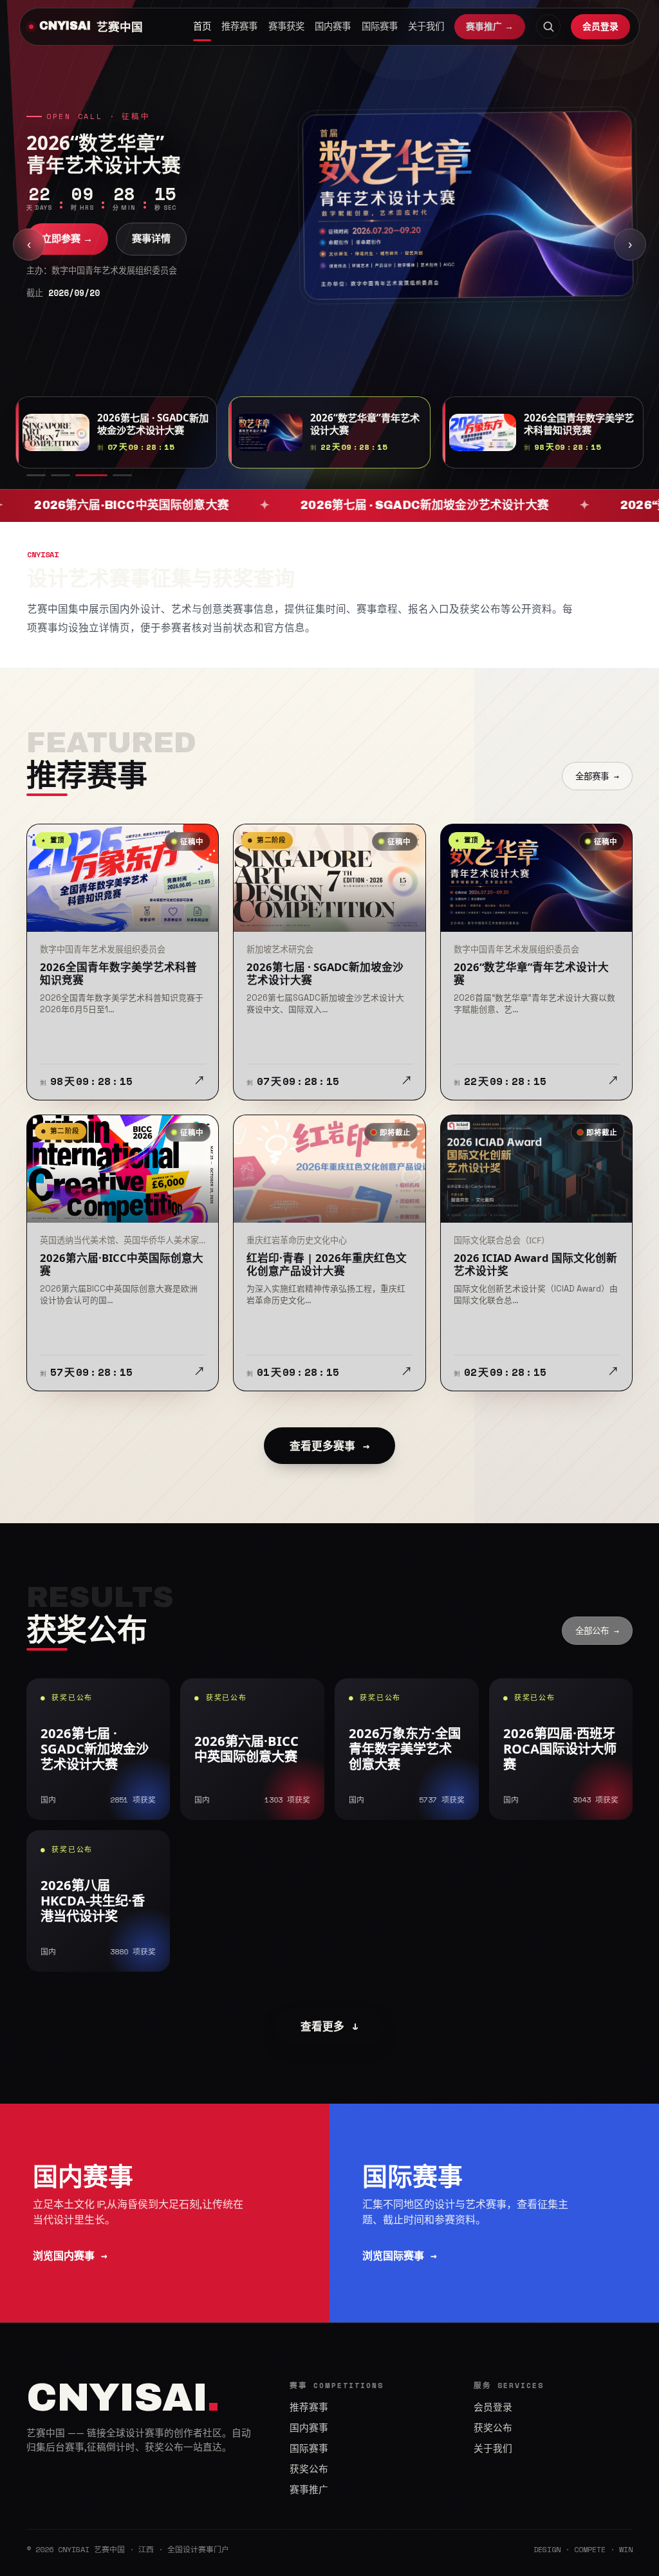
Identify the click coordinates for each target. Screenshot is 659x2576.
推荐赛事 (239, 26)
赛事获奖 (286, 26)
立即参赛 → (67, 238)
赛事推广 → (490, 26)
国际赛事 (380, 26)
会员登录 (600, 26)
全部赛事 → (597, 776)
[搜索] (548, 26)
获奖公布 (309, 2469)
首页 (202, 26)
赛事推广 (309, 2490)
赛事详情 (151, 238)
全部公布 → (597, 1631)
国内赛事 (333, 26)
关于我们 (426, 26)
